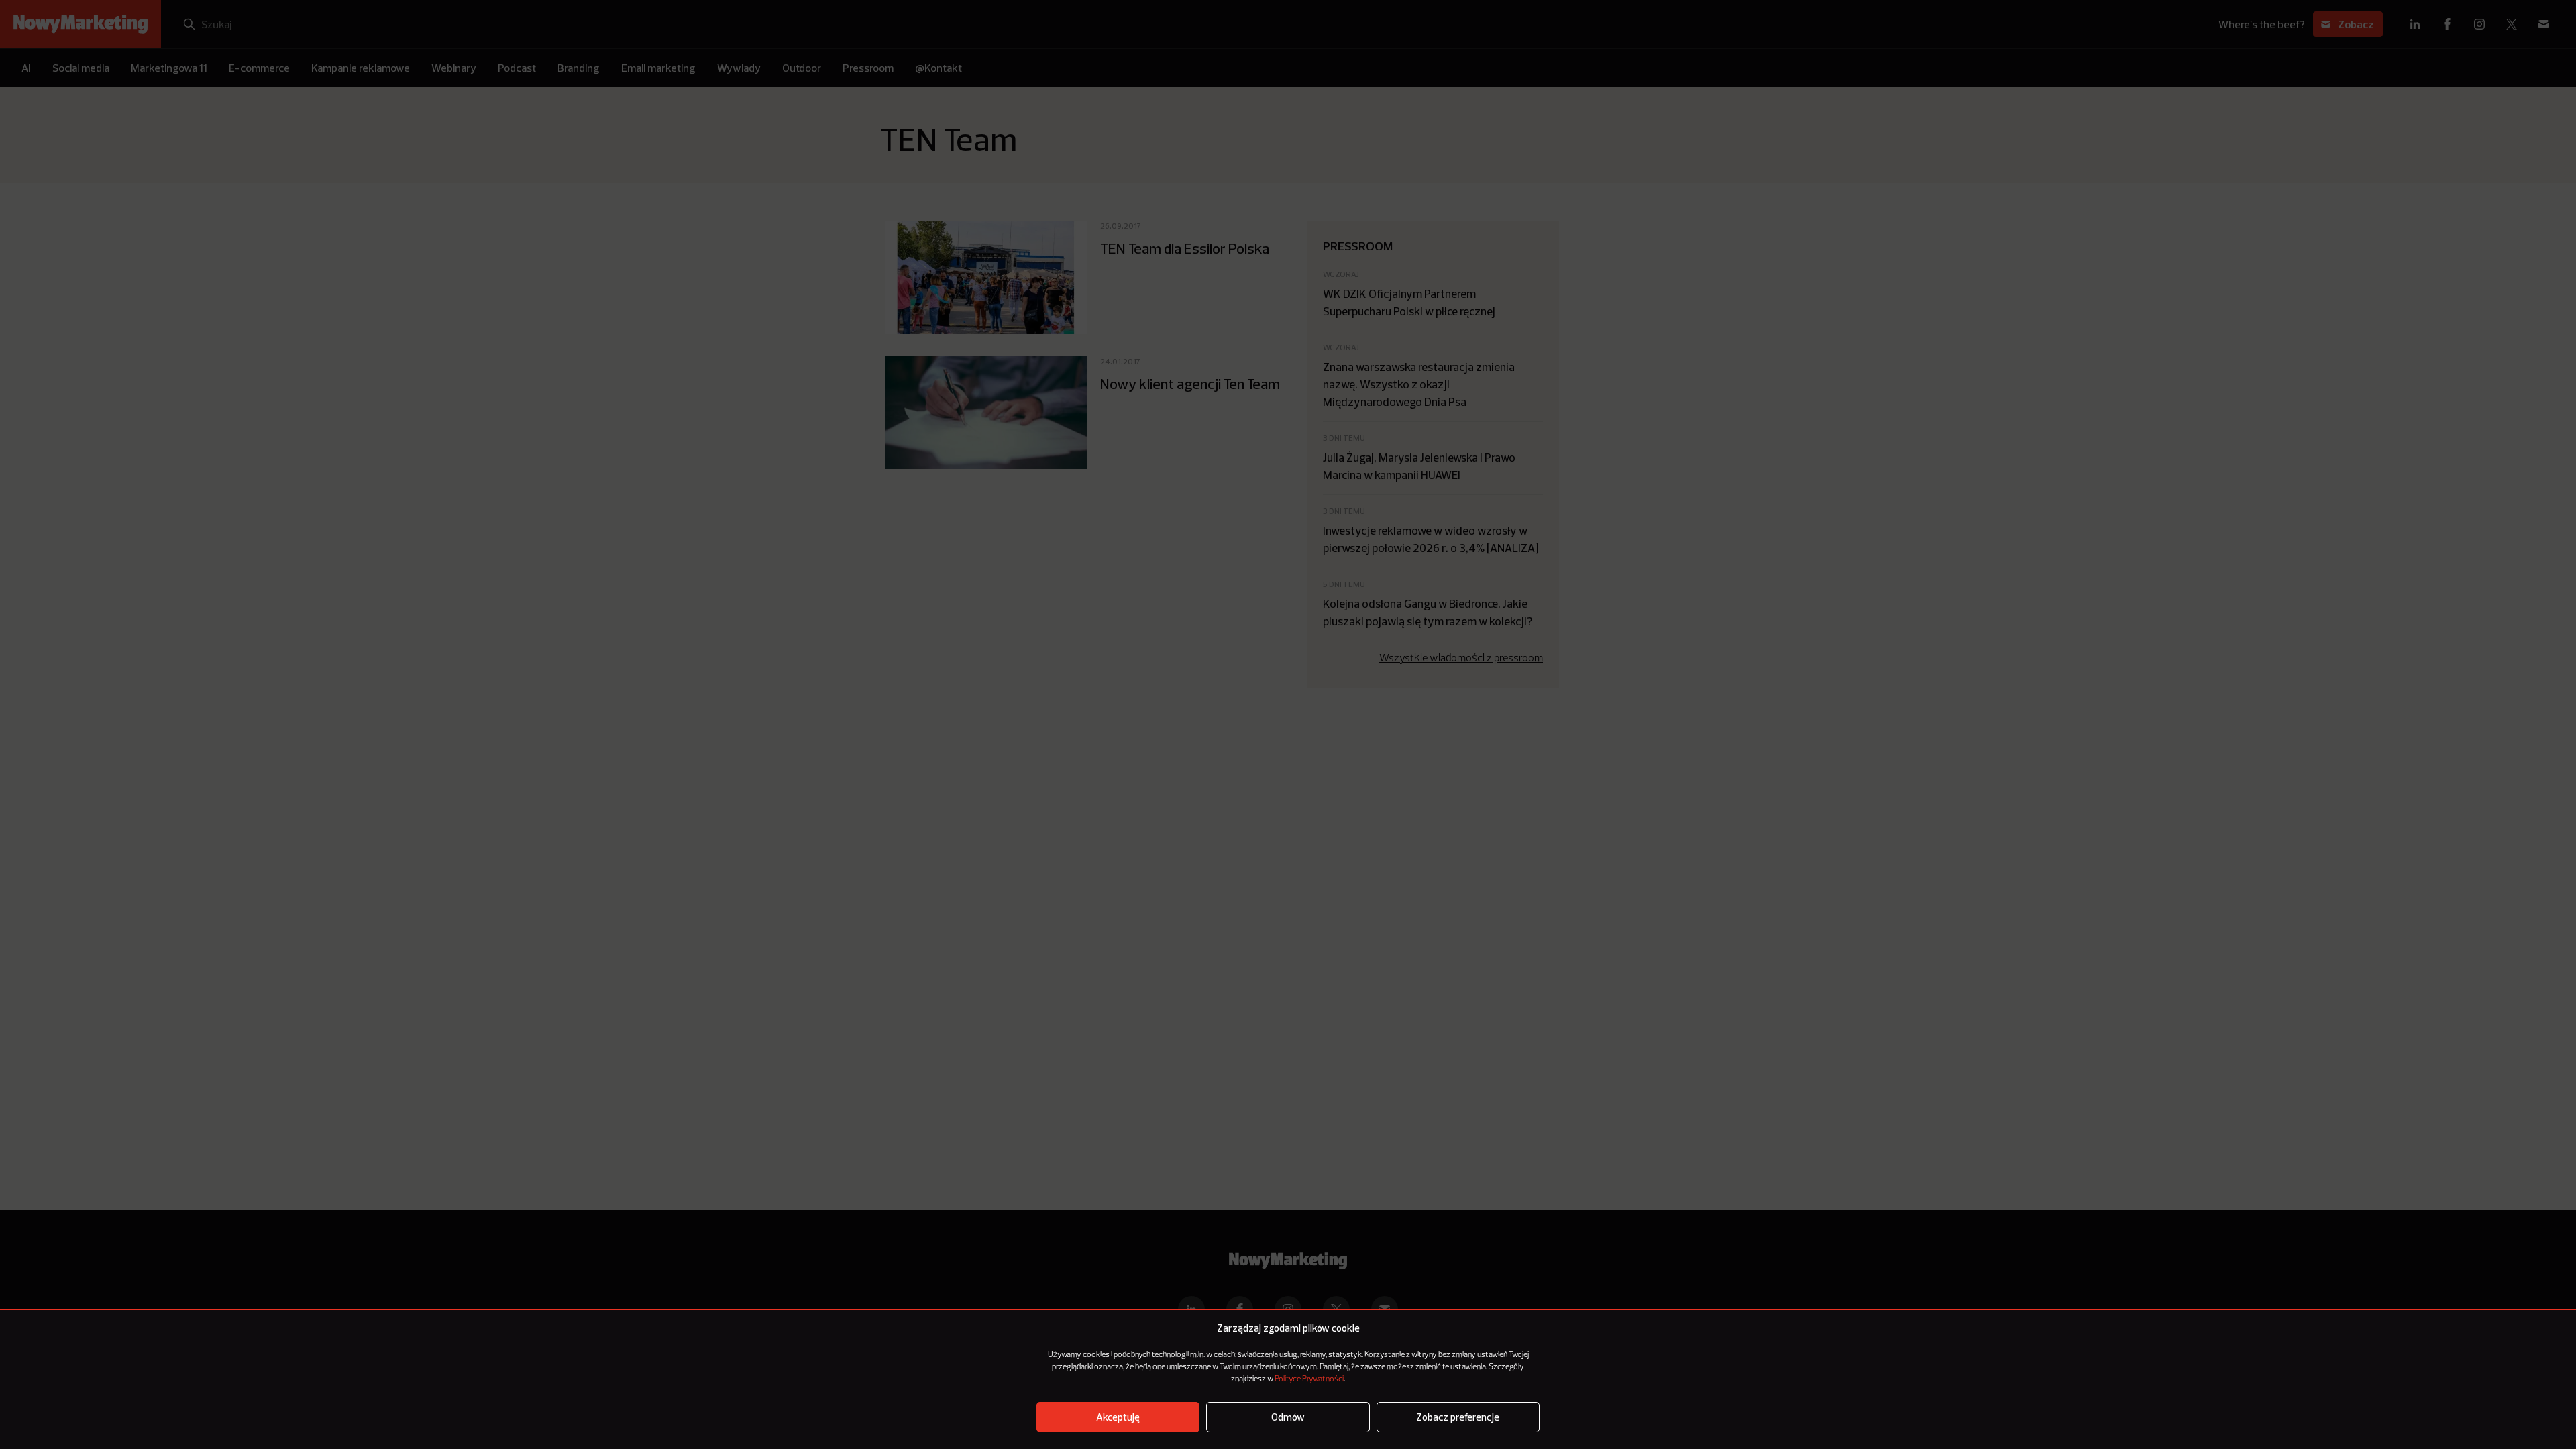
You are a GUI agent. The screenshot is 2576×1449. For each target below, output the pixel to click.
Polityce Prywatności (1309, 1379)
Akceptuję (1118, 1417)
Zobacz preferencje (1458, 1417)
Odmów (1288, 1417)
